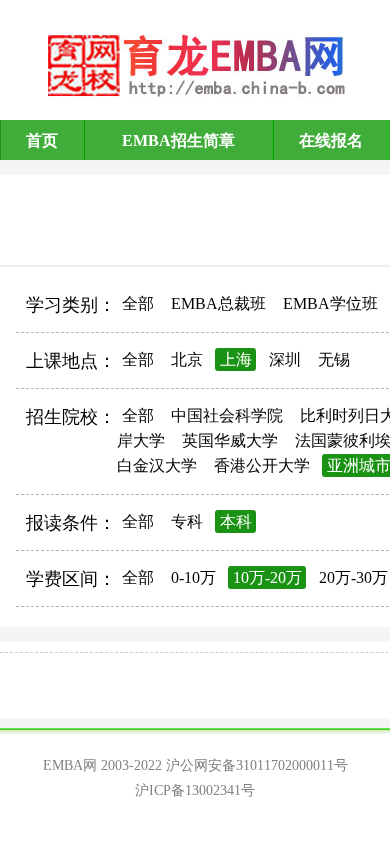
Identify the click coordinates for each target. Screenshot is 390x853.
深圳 (285, 359)
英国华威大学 (230, 440)
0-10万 (193, 577)
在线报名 (331, 140)
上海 (236, 359)
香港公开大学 (262, 465)
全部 (138, 303)
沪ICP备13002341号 (195, 790)
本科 (236, 521)
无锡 (334, 359)
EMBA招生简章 (178, 140)
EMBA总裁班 (218, 303)
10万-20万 (267, 577)
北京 (187, 359)
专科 (187, 521)
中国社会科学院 (227, 415)
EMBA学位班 (330, 303)
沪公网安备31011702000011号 (257, 765)
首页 (42, 140)
